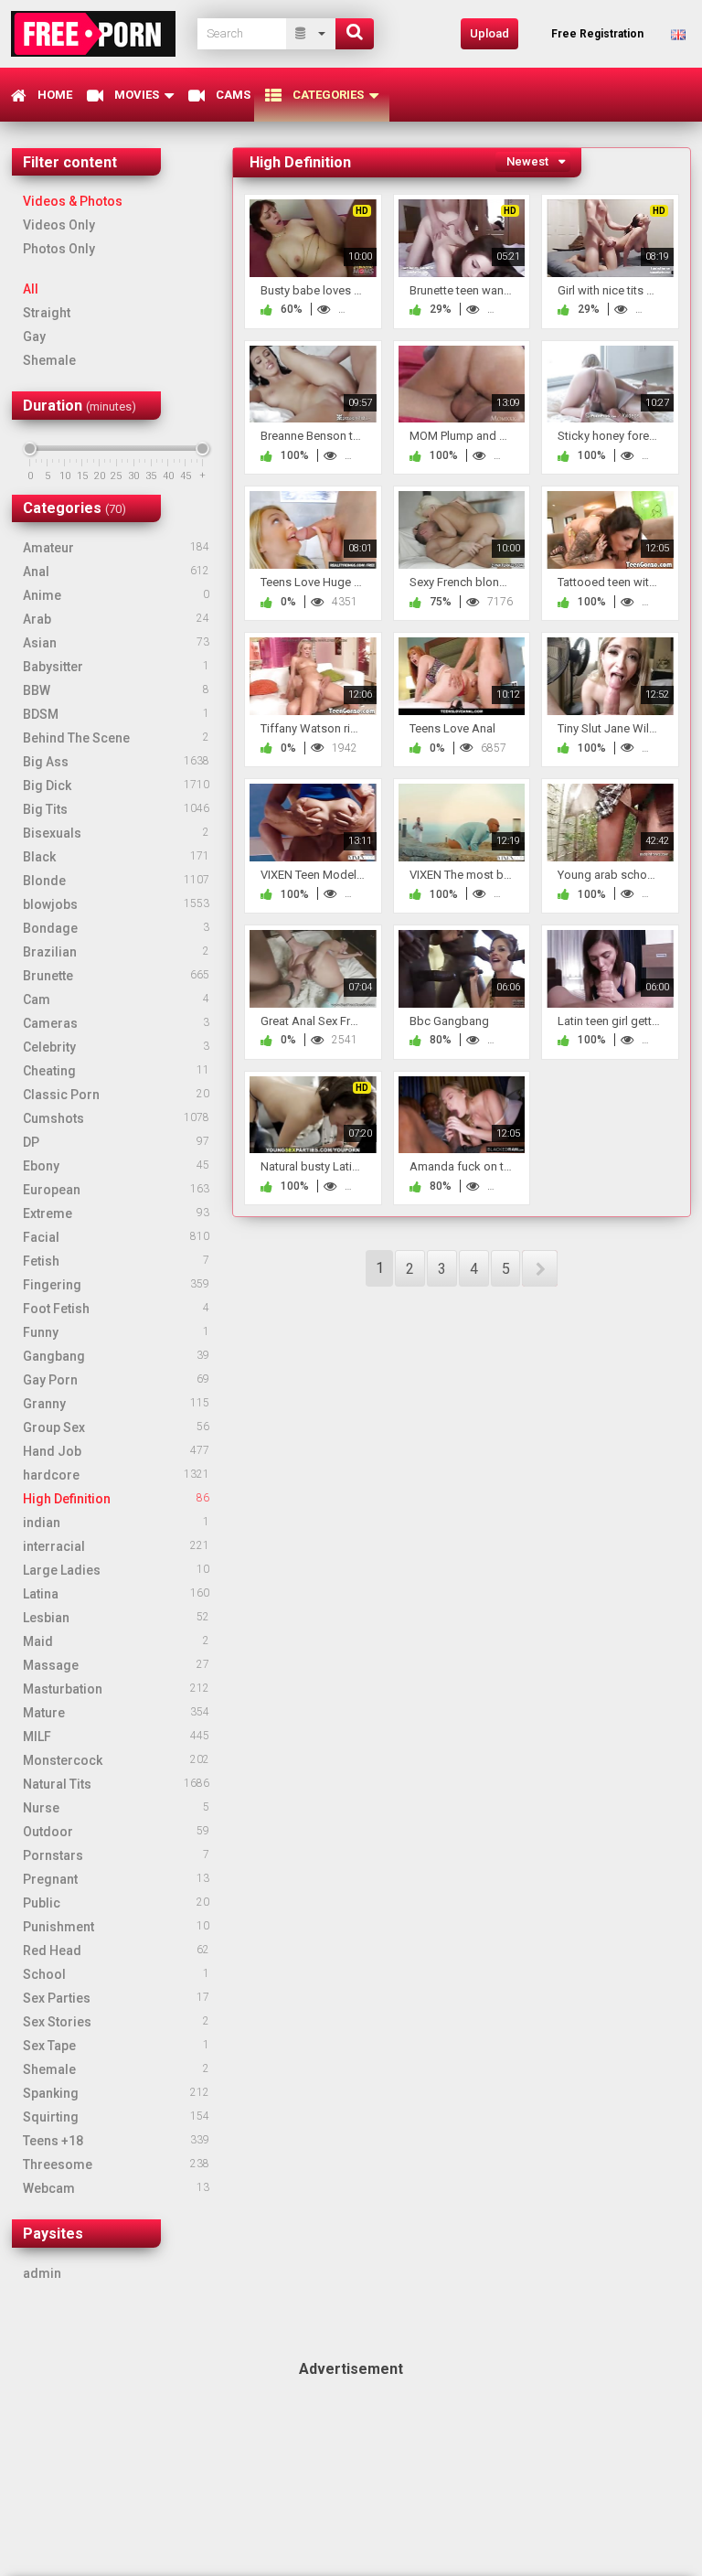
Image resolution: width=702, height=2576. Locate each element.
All (31, 289)
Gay (34, 337)
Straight (47, 313)
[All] (311, 34)
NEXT (540, 1268)
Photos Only (59, 249)
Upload (489, 33)
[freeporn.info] (99, 33)
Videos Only (59, 225)
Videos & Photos (73, 201)
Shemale (49, 360)
